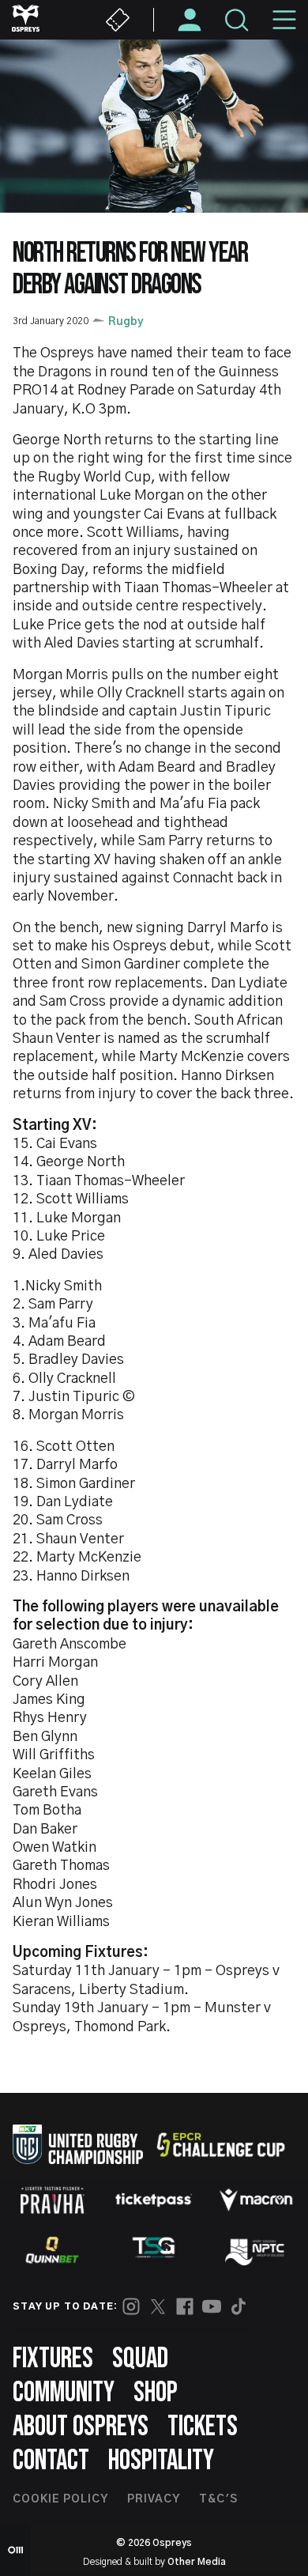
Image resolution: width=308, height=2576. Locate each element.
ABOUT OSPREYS (81, 2427)
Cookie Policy (60, 2499)
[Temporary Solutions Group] (154, 2251)
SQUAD (140, 2359)
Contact (51, 2461)
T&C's (218, 2499)
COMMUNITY (64, 2393)
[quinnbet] (52, 2250)
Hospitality (161, 2461)
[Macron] (256, 2200)
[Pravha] (52, 2200)
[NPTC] (256, 2250)
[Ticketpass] (154, 2200)
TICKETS (203, 2427)
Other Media (197, 2562)
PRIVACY (154, 2499)
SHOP (156, 2393)
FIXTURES (53, 2359)
